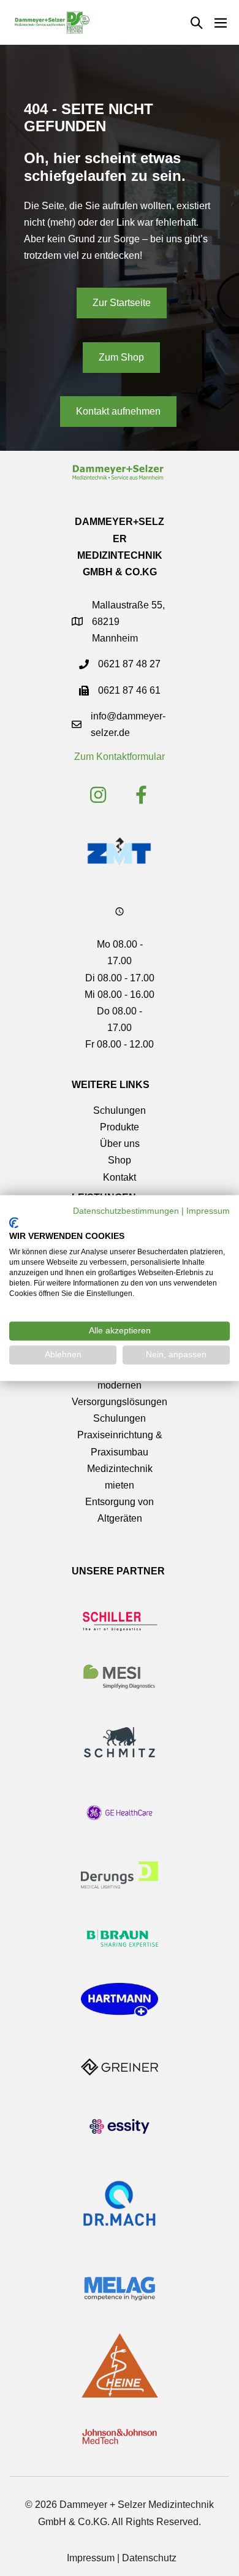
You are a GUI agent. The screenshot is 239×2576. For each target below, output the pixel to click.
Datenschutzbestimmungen (126, 1211)
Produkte (120, 1127)
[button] (197, 23)
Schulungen (120, 1110)
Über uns (120, 1144)
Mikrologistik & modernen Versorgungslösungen (120, 1385)
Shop (120, 1160)
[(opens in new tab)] (119, 850)
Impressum (91, 2558)
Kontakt (120, 1177)
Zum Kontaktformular (120, 757)
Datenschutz (149, 2558)
